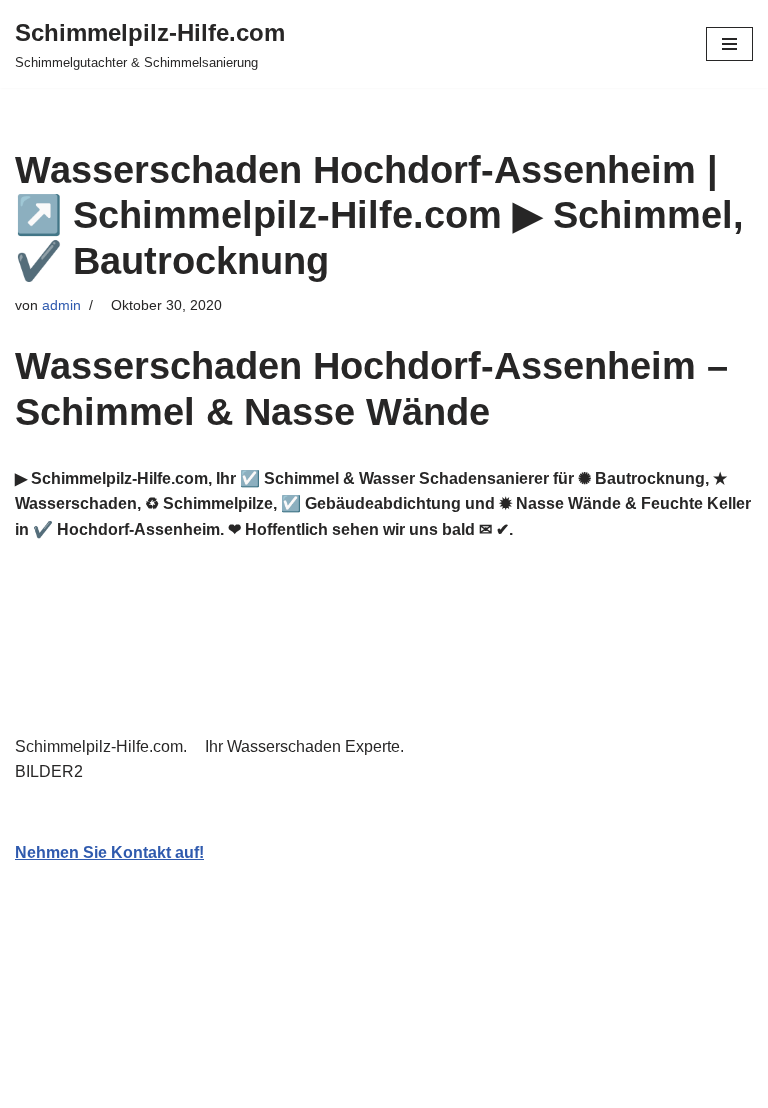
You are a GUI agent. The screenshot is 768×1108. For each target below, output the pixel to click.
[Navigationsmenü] (729, 44)
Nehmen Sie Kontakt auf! (109, 852)
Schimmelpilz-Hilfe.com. (105, 746)
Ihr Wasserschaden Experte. (308, 746)
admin (61, 305)
